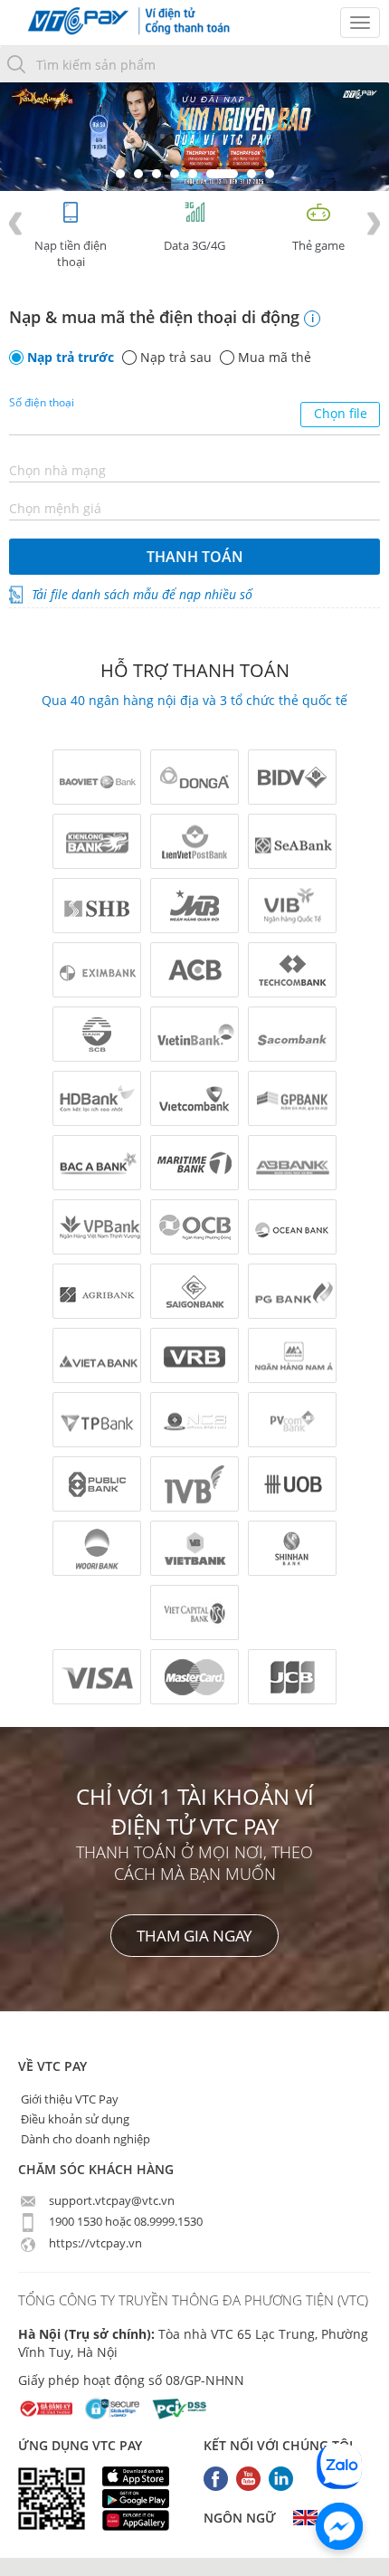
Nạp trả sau (176, 358)
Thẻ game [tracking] (318, 245)
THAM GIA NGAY (194, 1936)
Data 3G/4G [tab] (194, 245)
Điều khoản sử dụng (74, 2119)
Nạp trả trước (71, 358)
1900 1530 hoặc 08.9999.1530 (124, 2221)
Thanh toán (195, 557)
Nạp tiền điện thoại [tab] (71, 253)
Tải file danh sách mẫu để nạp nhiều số (142, 594)
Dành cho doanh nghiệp (84, 2139)
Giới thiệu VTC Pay (68, 2099)
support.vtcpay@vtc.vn (110, 2200)
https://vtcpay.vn (94, 2243)
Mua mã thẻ (275, 358)
